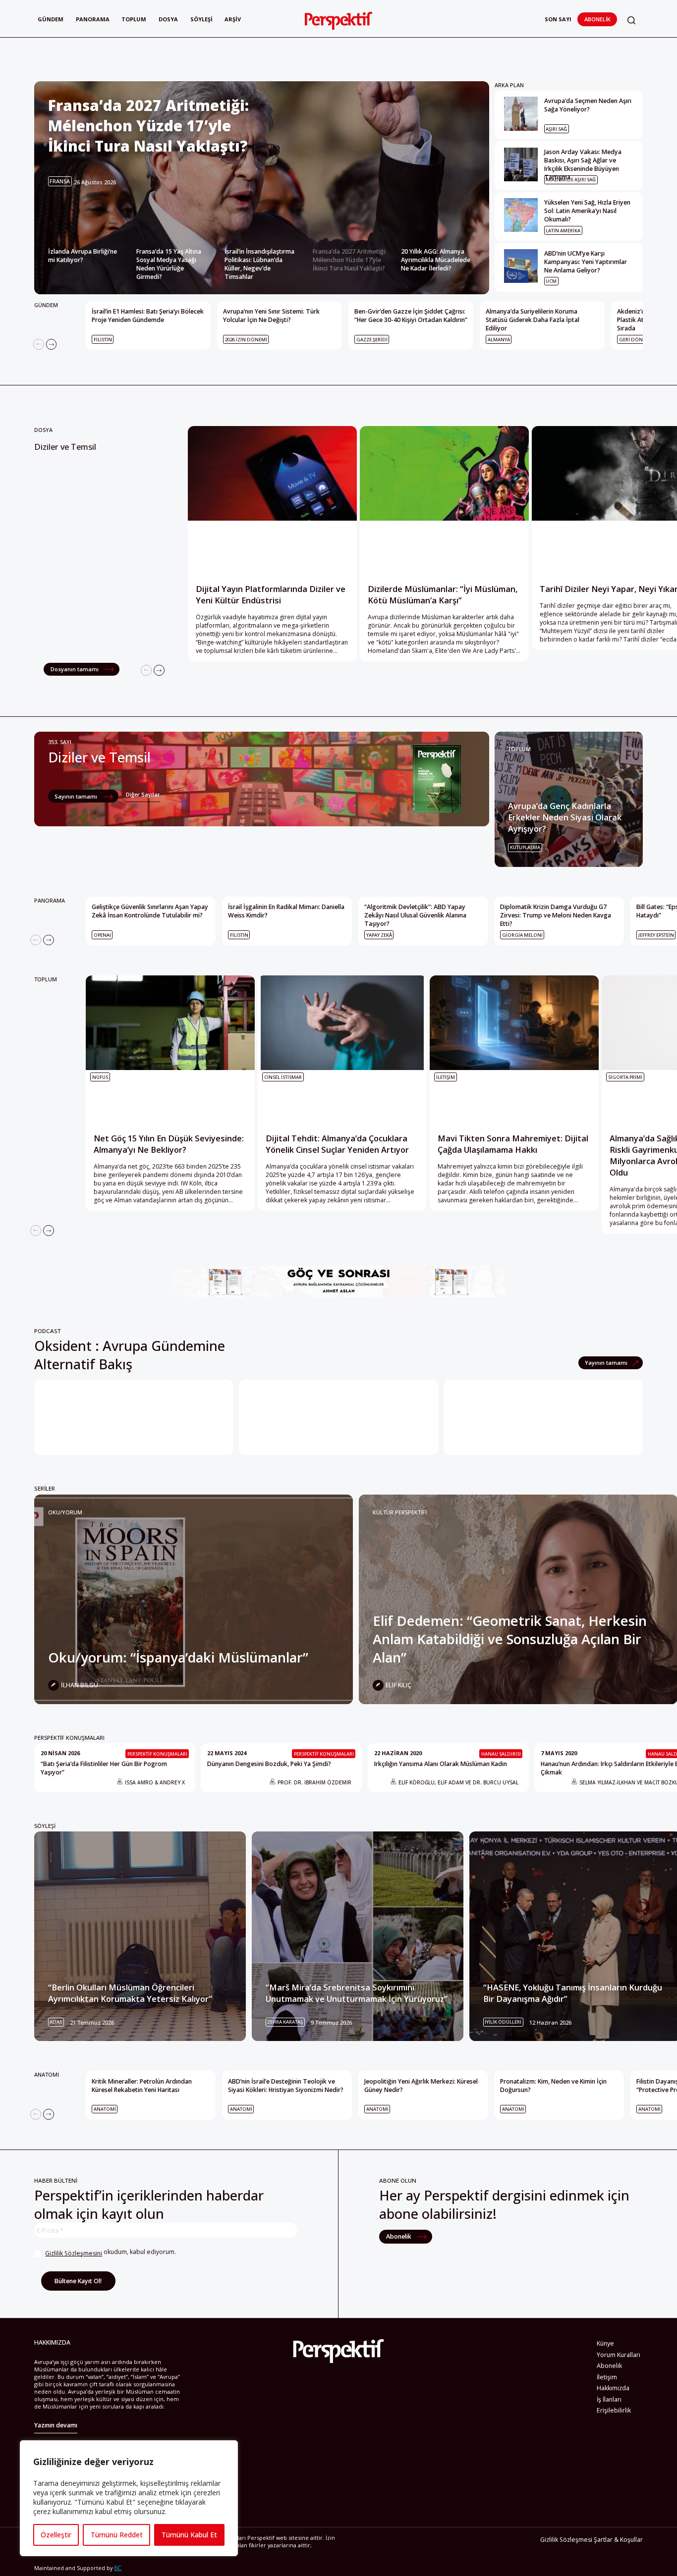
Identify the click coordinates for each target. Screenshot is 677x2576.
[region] (129, 2498)
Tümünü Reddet (117, 2535)
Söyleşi (201, 19)
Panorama (93, 19)
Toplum (134, 19)
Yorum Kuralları (619, 2355)
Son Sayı (558, 19)
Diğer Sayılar (143, 794)
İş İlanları (609, 2399)
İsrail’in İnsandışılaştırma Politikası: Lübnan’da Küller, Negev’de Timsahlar (259, 264)
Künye (605, 2343)
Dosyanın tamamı (75, 669)
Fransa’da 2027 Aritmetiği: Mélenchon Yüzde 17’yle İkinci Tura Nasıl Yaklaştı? (350, 260)
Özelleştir (56, 2535)
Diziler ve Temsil (65, 447)
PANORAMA (50, 900)
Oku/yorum (65, 1512)
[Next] (52, 344)
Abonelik (597, 19)
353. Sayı (60, 742)
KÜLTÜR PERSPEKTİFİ (400, 1512)
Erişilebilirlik (614, 2410)
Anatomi (47, 2074)
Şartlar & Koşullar (618, 2540)
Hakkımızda (613, 2388)
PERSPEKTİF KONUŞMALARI (69, 1738)
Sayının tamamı (77, 796)
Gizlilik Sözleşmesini (74, 2253)
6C (118, 2568)
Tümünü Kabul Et (189, 2535)
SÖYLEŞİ (45, 1826)
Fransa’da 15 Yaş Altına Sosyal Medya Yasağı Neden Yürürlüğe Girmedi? (169, 264)
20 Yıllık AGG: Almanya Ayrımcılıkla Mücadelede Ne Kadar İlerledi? (436, 260)
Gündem (51, 19)
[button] (631, 21)
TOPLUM (519, 749)
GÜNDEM (46, 305)
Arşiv (233, 19)
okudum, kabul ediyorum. (111, 2253)
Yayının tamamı (607, 1363)
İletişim (607, 2377)
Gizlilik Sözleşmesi (566, 2540)
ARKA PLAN (509, 85)
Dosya (168, 19)
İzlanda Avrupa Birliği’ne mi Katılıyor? (83, 256)
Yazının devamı (56, 2425)
